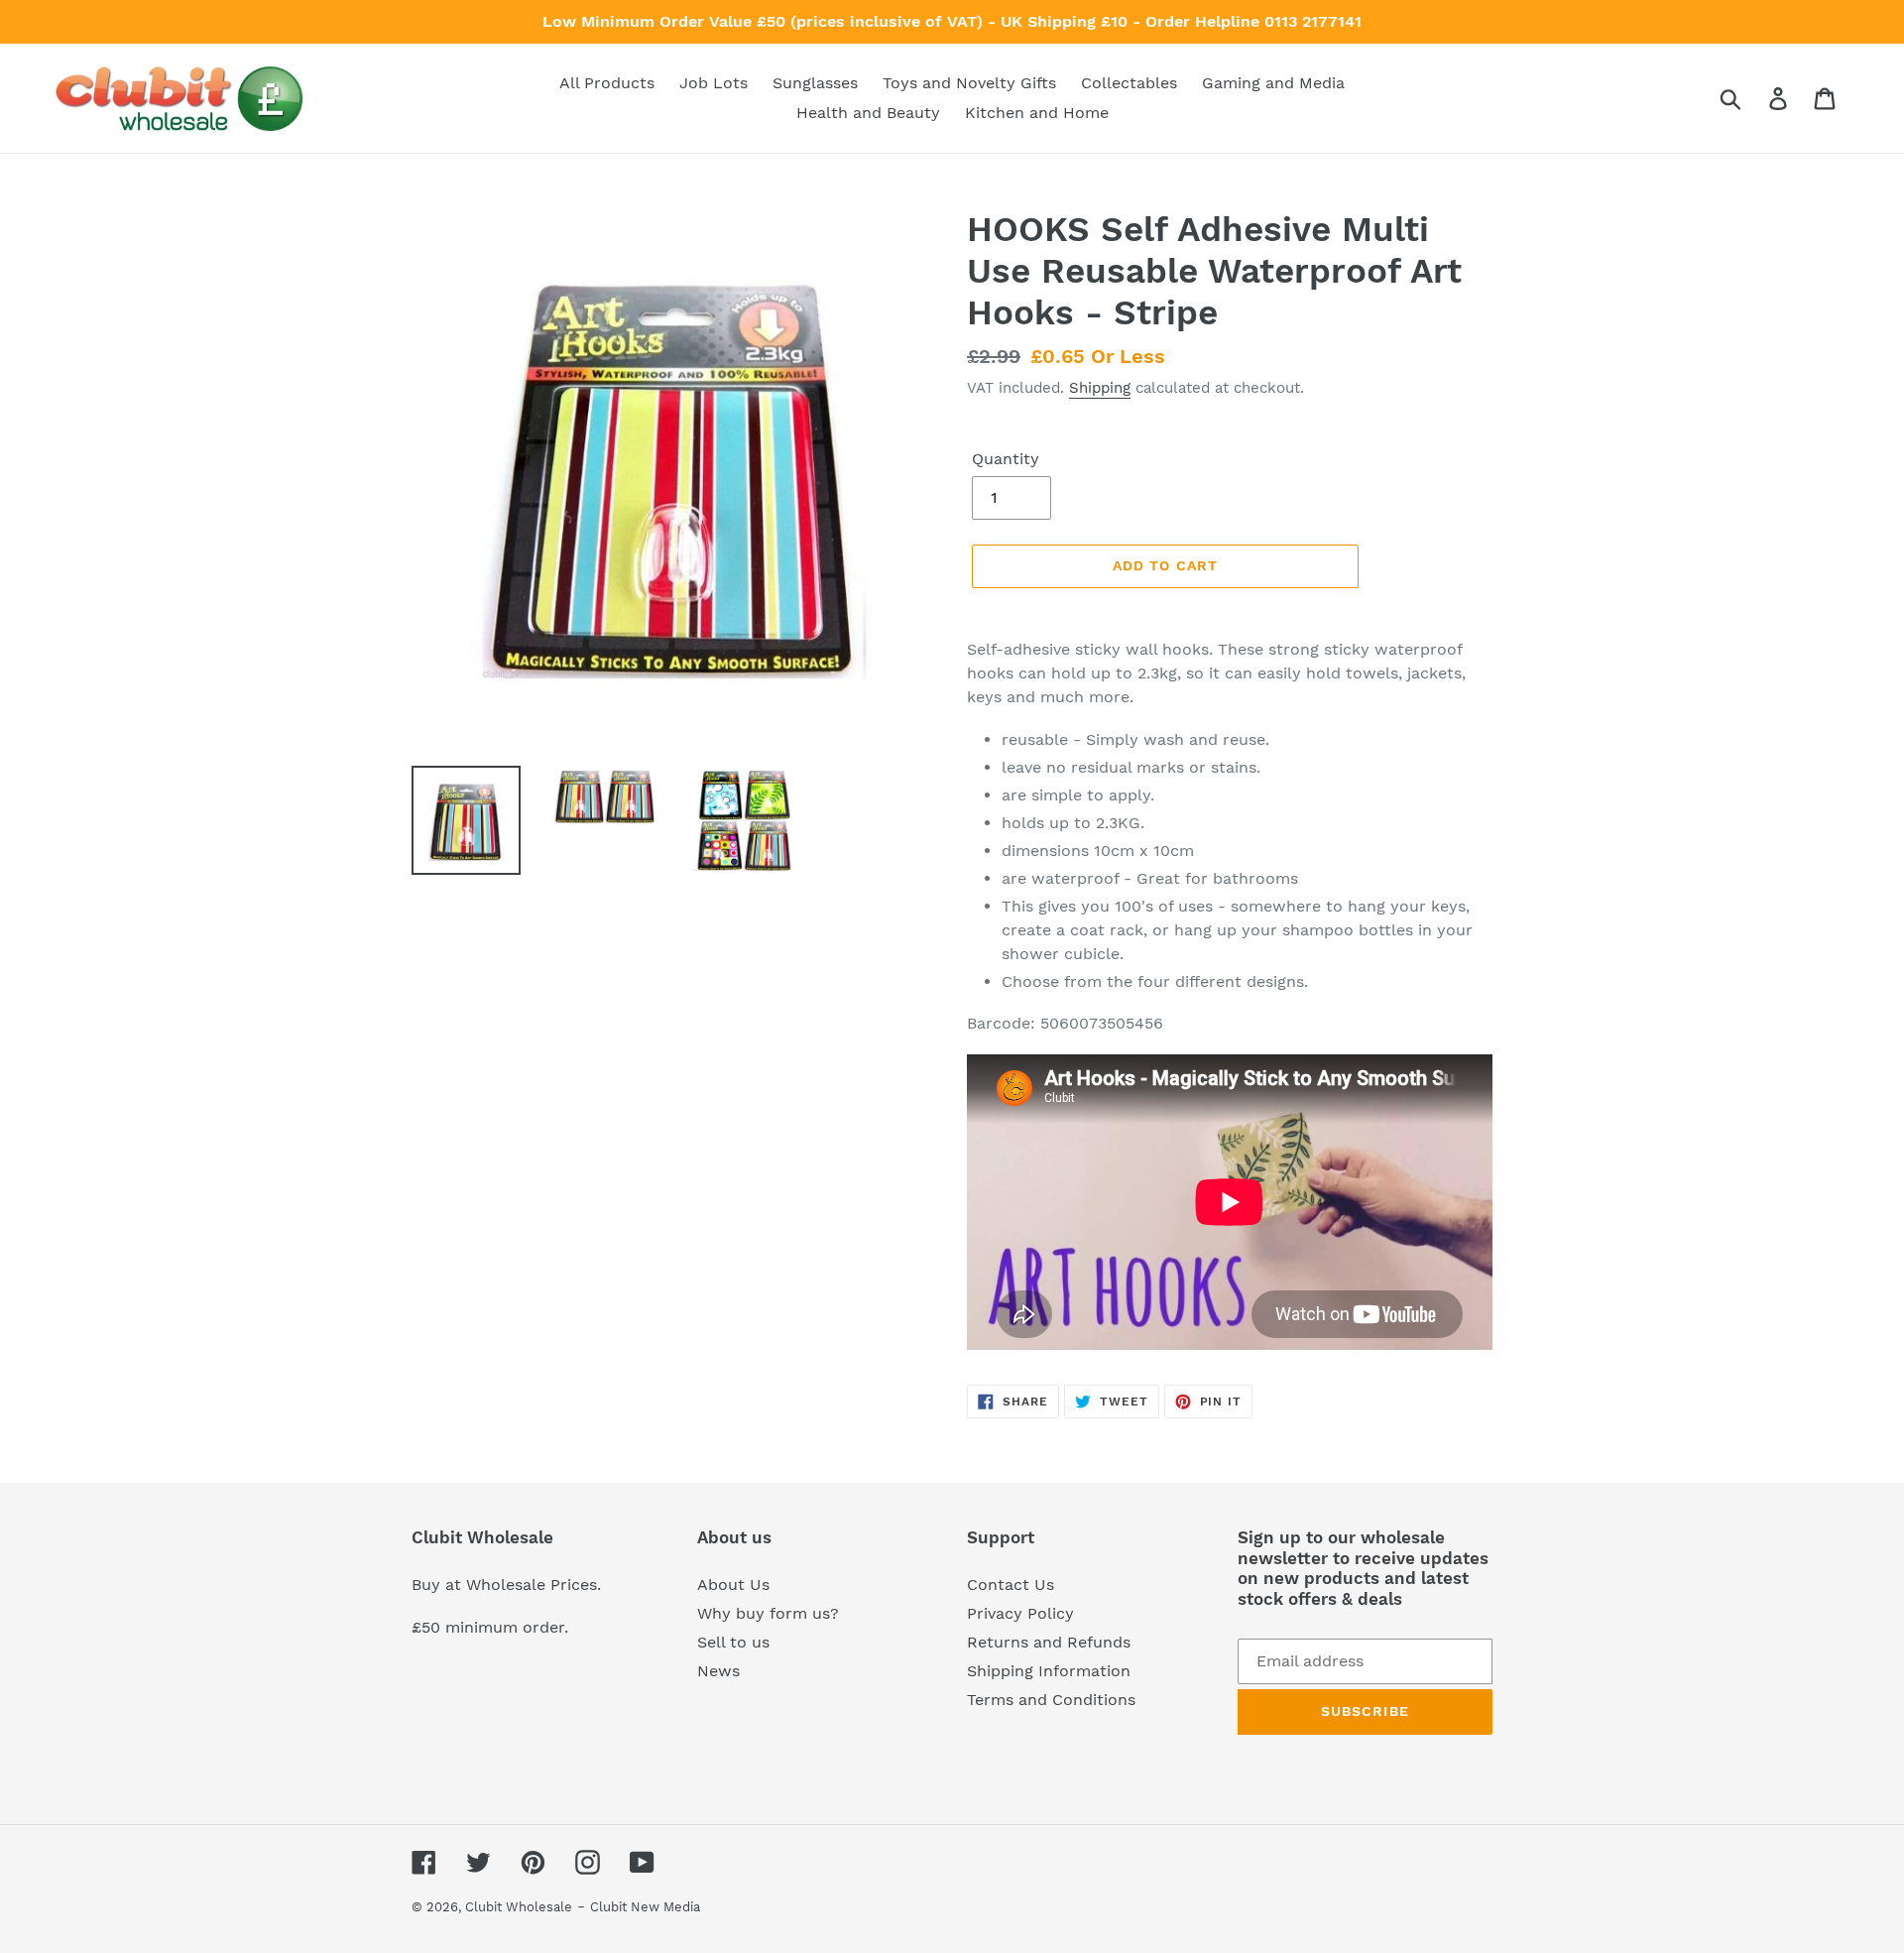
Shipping (1100, 388)
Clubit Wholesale (519, 1907)
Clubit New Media (645, 1907)
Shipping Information (1049, 1671)
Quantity (1006, 459)
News (718, 1671)
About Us (733, 1585)
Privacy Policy (1020, 1613)
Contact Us (1011, 1585)
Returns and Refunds (1049, 1642)
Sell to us (733, 1642)
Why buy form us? (768, 1613)
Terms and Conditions (1051, 1700)
